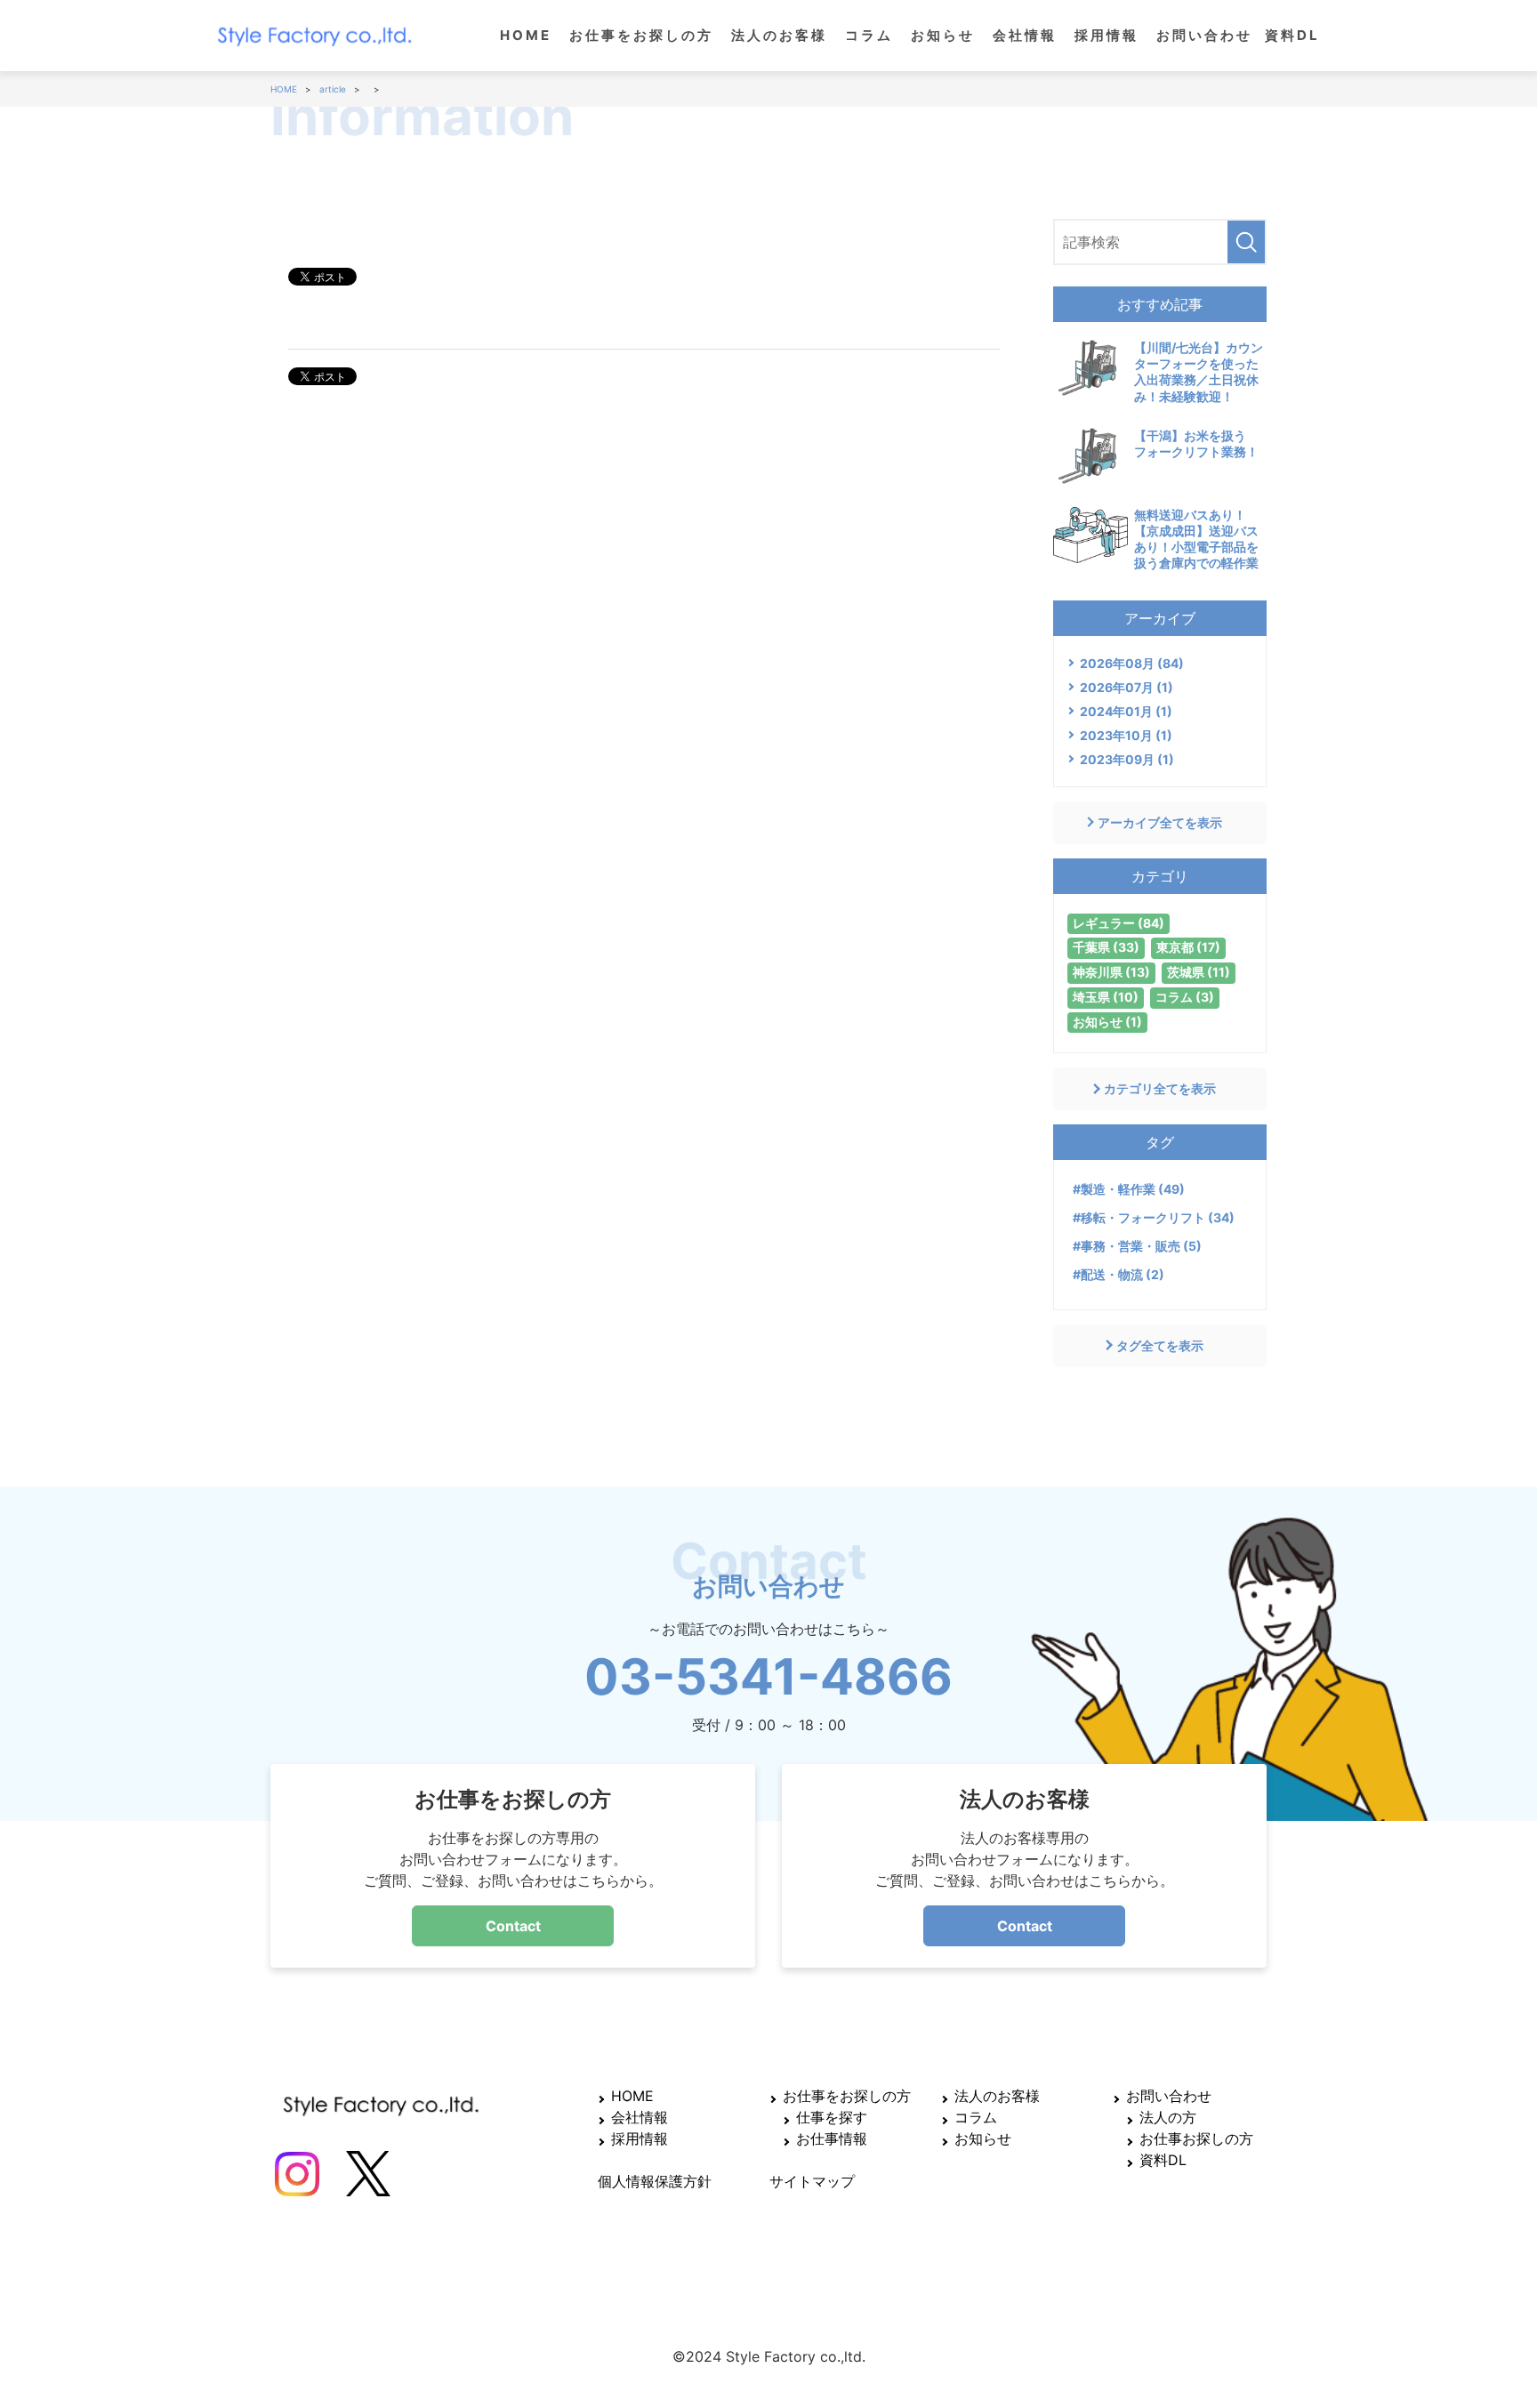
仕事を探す (832, 2117)
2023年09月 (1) (1127, 759)
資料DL (1292, 35)
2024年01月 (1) (1126, 711)
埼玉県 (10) (1106, 997)
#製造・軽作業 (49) (1129, 1189)
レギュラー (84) (1119, 923)
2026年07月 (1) (1127, 687)
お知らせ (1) (1107, 1022)
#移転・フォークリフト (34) (1154, 1217)
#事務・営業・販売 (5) (1137, 1246)
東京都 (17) (1188, 947)
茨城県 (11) (1199, 972)
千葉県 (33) (1106, 947)
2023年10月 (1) (1126, 735)
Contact (513, 1926)
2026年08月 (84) (1132, 663)
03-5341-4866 (768, 1677)
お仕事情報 (832, 2138)
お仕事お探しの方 (1196, 2138)
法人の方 (1168, 2117)
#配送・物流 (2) (1119, 1274)
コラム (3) (1185, 997)
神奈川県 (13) (1111, 972)
